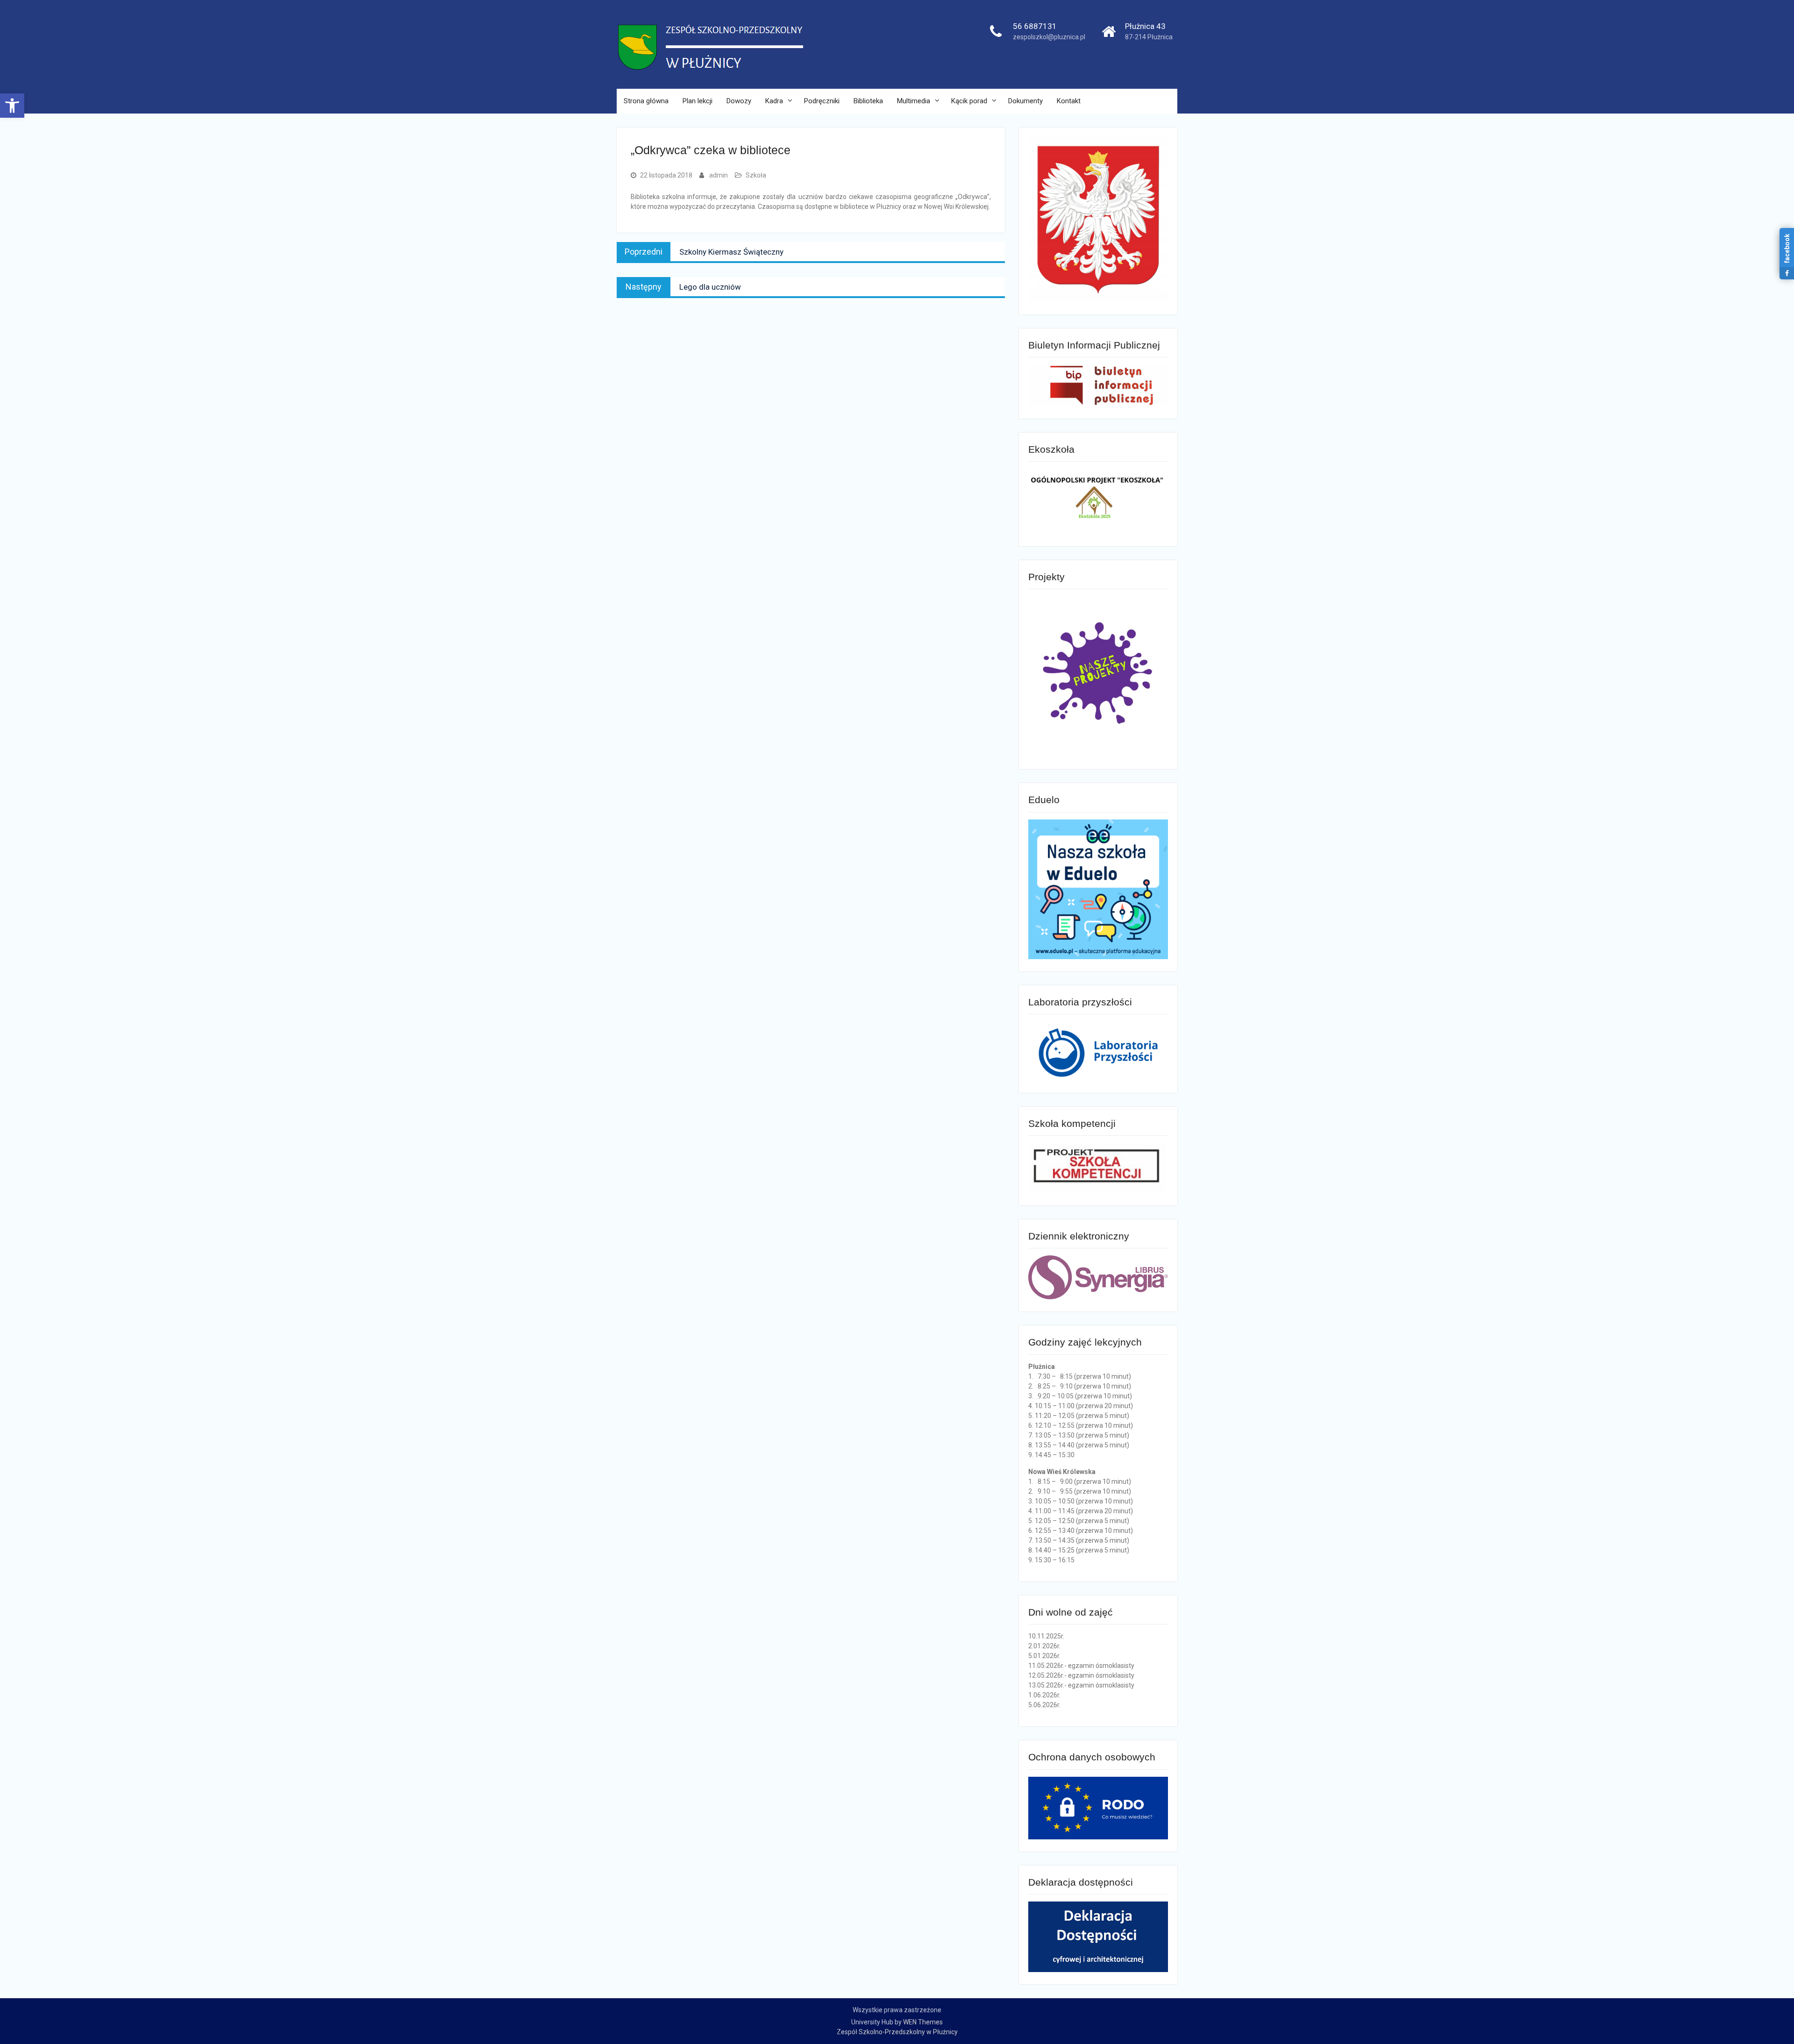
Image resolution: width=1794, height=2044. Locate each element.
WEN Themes (923, 2022)
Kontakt (1069, 101)
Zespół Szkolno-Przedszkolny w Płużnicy (897, 2032)
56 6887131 (1035, 26)
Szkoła (756, 175)
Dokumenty (1025, 101)
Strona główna (646, 101)
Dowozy (739, 101)
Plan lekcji (698, 101)
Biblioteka (868, 101)
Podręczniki (822, 101)
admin (719, 175)
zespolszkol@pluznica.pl (1049, 37)
